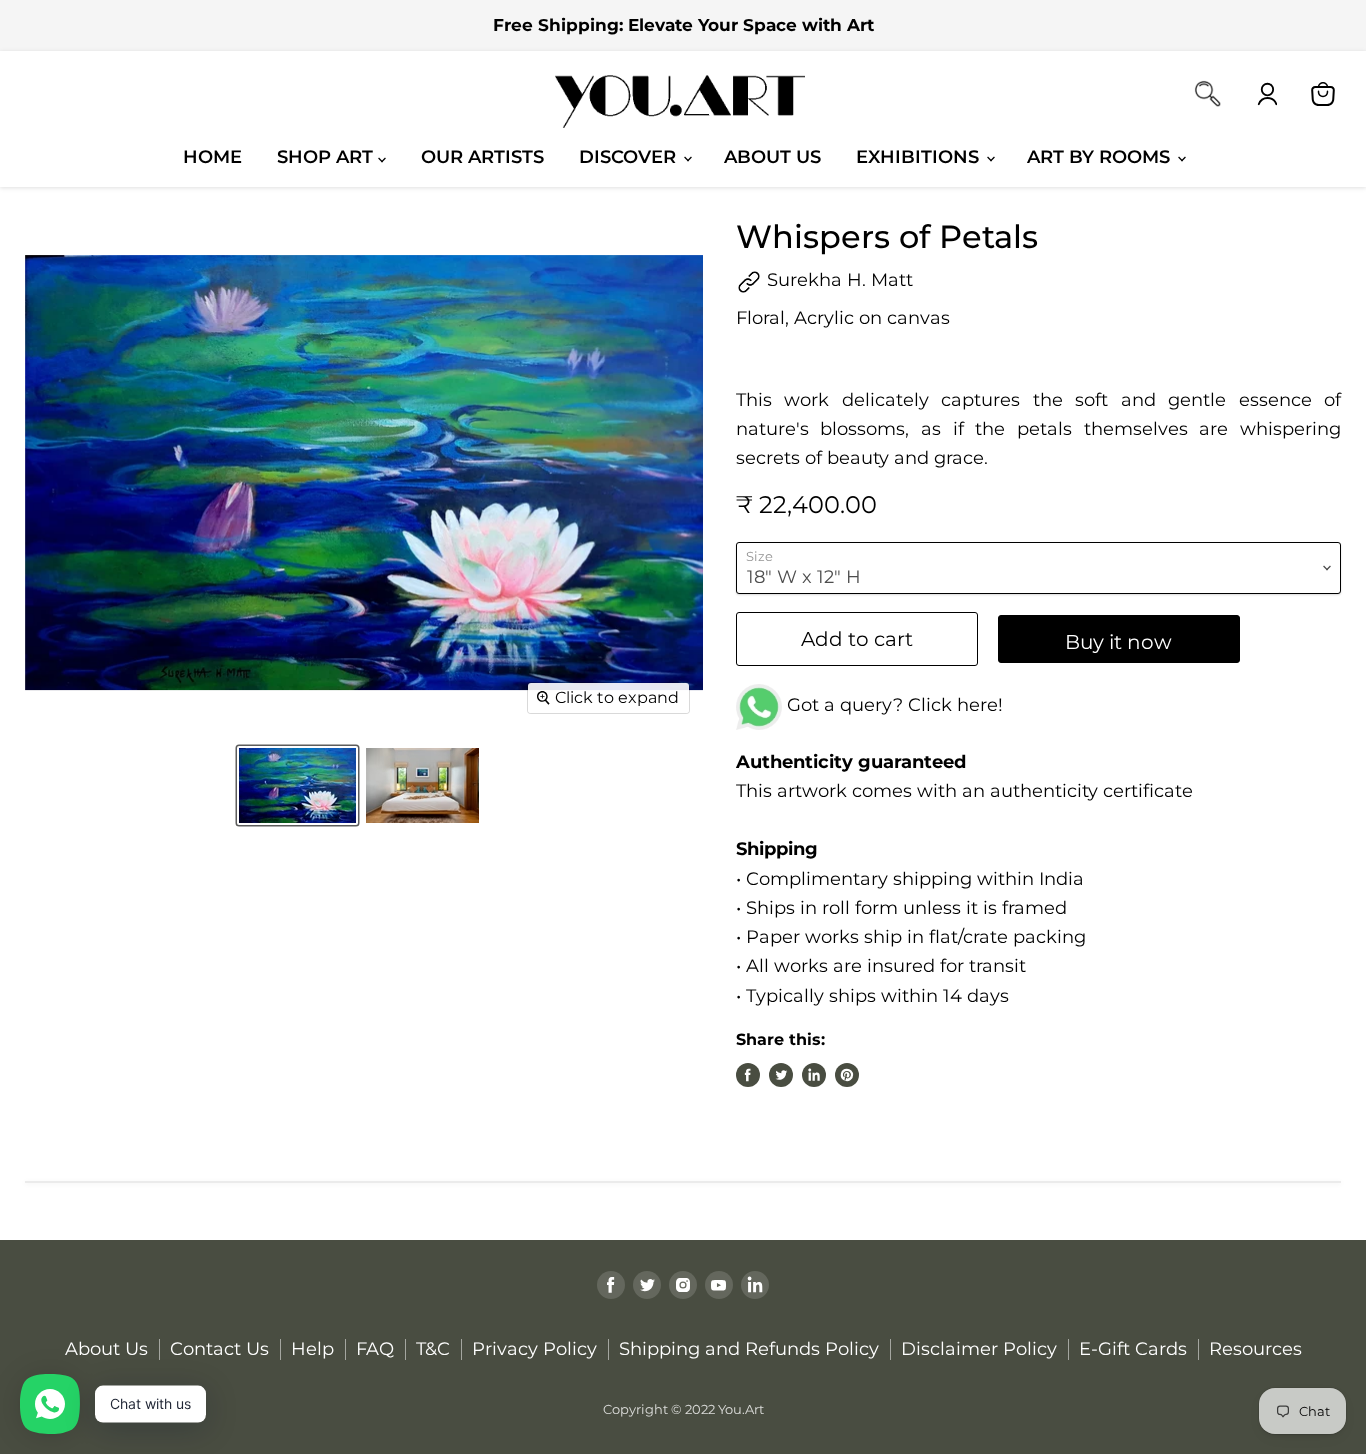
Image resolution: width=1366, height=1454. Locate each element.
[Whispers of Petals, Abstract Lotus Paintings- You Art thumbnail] (297, 785)
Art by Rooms (1101, 156)
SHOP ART (327, 156)
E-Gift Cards (1133, 1349)
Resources (1255, 1349)
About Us (772, 156)
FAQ (375, 1349)
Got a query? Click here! (892, 705)
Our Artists (482, 156)
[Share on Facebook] (748, 1075)
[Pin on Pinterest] (847, 1075)
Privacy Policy (534, 1349)
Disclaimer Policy (979, 1349)
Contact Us (219, 1349)
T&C (433, 1349)
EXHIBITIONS (920, 156)
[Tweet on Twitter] (781, 1075)
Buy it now (1118, 641)
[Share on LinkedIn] (814, 1075)
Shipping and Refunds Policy (749, 1349)
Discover (630, 156)
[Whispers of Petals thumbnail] (422, 785)
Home (212, 156)
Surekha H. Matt (837, 280)
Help (312, 1349)
